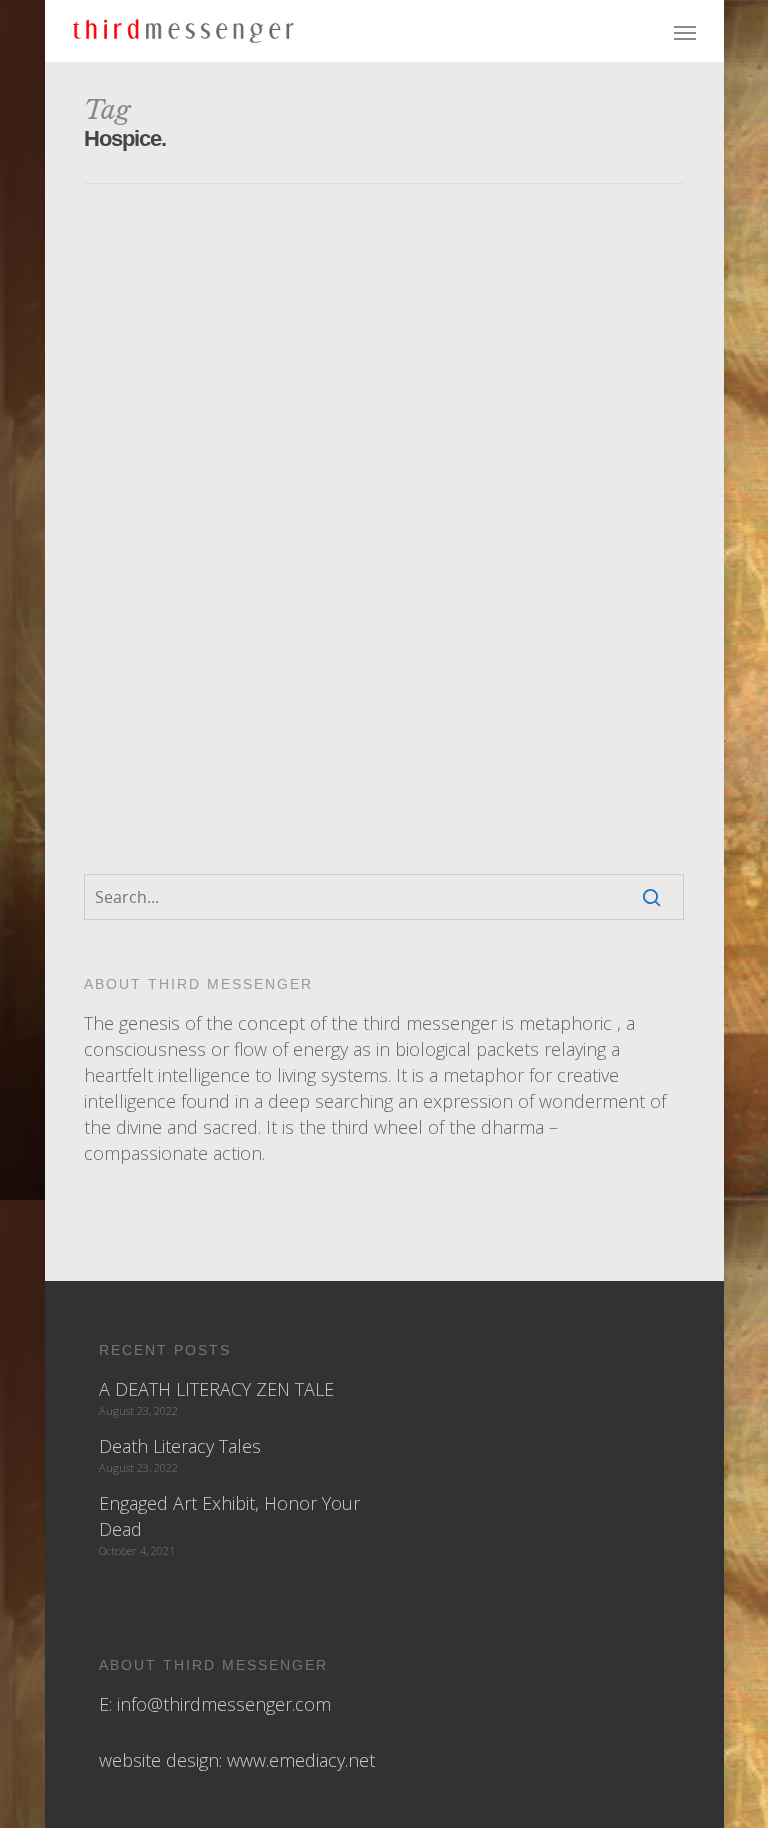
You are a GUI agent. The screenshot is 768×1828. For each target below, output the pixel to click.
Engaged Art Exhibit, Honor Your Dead (229, 1516)
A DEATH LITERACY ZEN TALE (216, 1389)
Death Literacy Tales (180, 1446)
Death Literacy (236, 692)
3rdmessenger (340, 394)
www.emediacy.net (301, 1760)
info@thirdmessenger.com (224, 1704)
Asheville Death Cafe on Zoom (331, 365)
